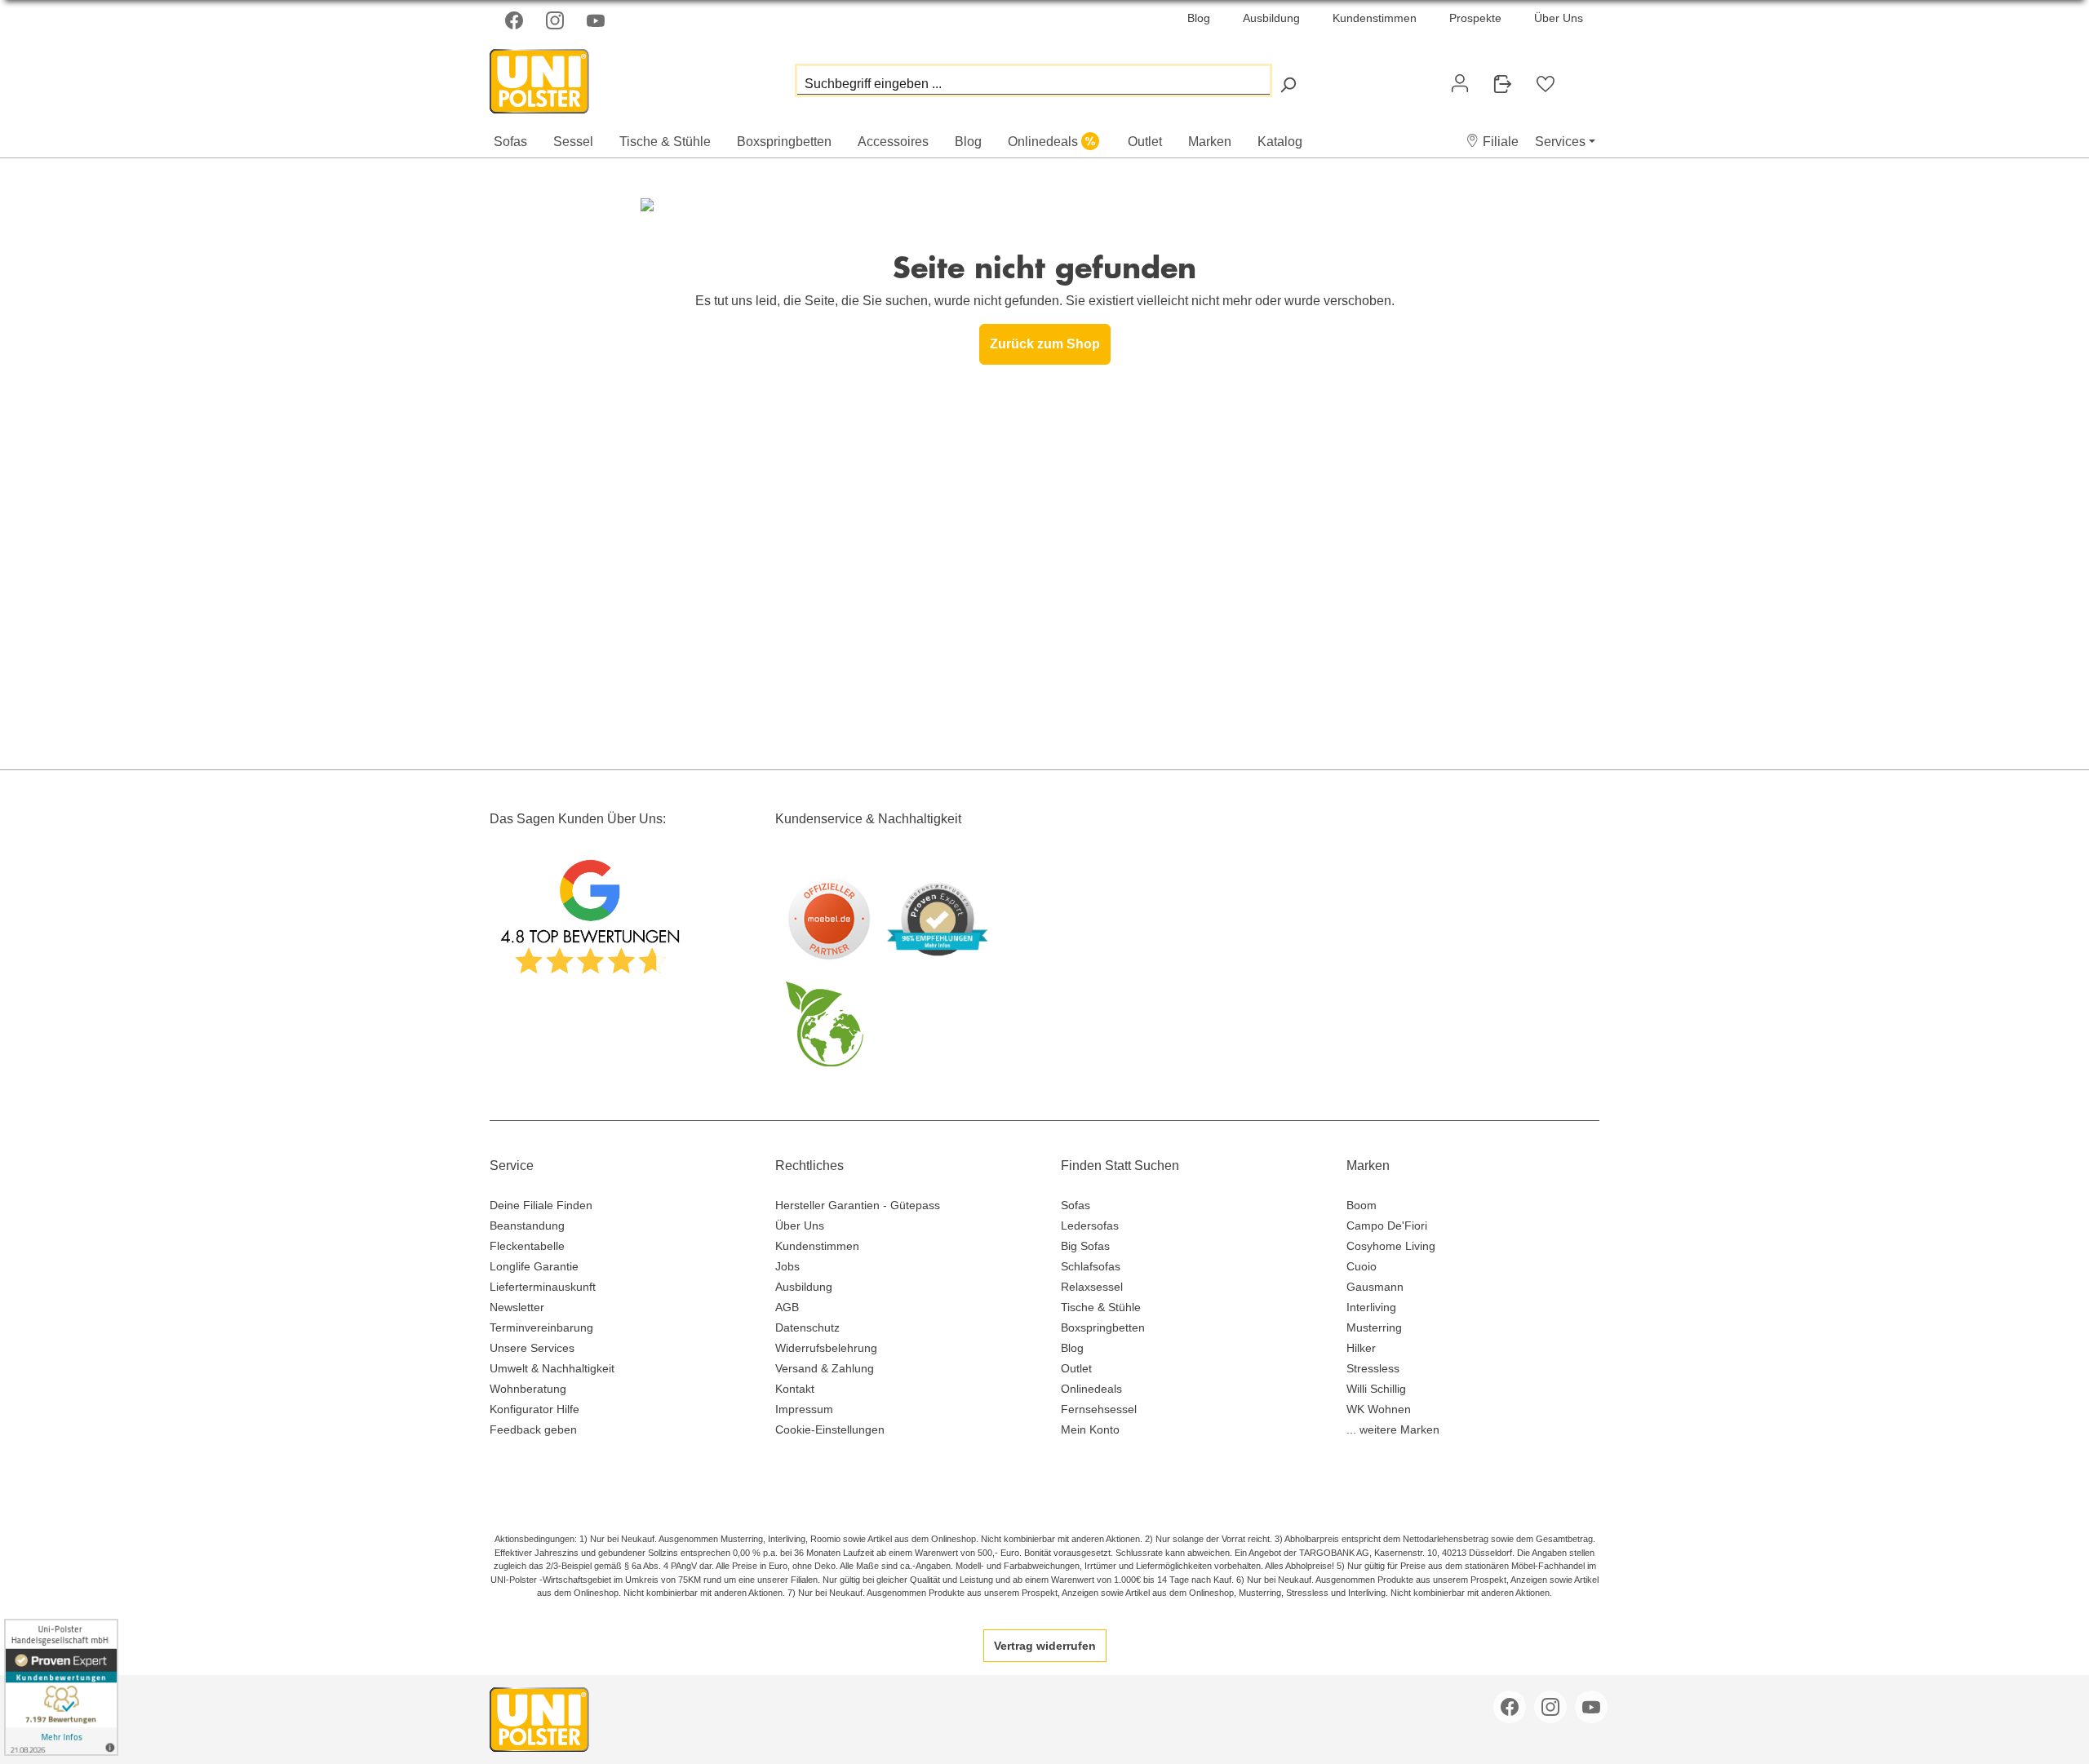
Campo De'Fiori (1387, 1225)
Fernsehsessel (1099, 1409)
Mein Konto (1090, 1429)
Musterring (1374, 1327)
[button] (1492, 142)
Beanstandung (527, 1225)
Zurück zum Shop (1045, 344)
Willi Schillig (1376, 1389)
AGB (787, 1307)
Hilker (1361, 1348)
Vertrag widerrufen (1045, 1646)
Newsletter (517, 1307)
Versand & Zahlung (825, 1368)
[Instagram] (557, 20)
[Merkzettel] (1546, 84)
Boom (1362, 1205)
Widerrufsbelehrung (826, 1348)
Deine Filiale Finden (541, 1205)
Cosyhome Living (1391, 1246)
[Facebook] (516, 20)
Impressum (804, 1409)
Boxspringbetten (1103, 1327)
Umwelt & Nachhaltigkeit (552, 1368)
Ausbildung (1271, 18)
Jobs (787, 1266)
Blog (1199, 18)
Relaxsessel (1092, 1287)
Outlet (1076, 1368)
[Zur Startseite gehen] (571, 77)
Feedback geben (533, 1429)
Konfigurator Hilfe (534, 1409)
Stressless (1373, 1368)
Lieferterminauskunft (543, 1287)
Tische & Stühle (1101, 1307)
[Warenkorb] (1580, 77)
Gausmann (1375, 1287)
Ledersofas (1090, 1225)
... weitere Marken (1393, 1429)
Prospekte (1475, 18)
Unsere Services (532, 1348)
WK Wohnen (1379, 1409)
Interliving (1371, 1307)
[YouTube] (597, 20)
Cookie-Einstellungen (830, 1429)
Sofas (1076, 1205)
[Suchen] (1288, 84)
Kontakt (795, 1389)
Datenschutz (807, 1327)
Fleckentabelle (527, 1246)
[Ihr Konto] (1460, 83)
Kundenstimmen (1375, 18)
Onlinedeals (1091, 1389)
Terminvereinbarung (541, 1327)
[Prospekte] (1502, 84)
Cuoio (1362, 1266)
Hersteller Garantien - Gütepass (858, 1205)
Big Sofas (1085, 1246)
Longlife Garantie (534, 1266)
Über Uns (1559, 18)
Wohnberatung (528, 1389)
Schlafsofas (1091, 1266)
